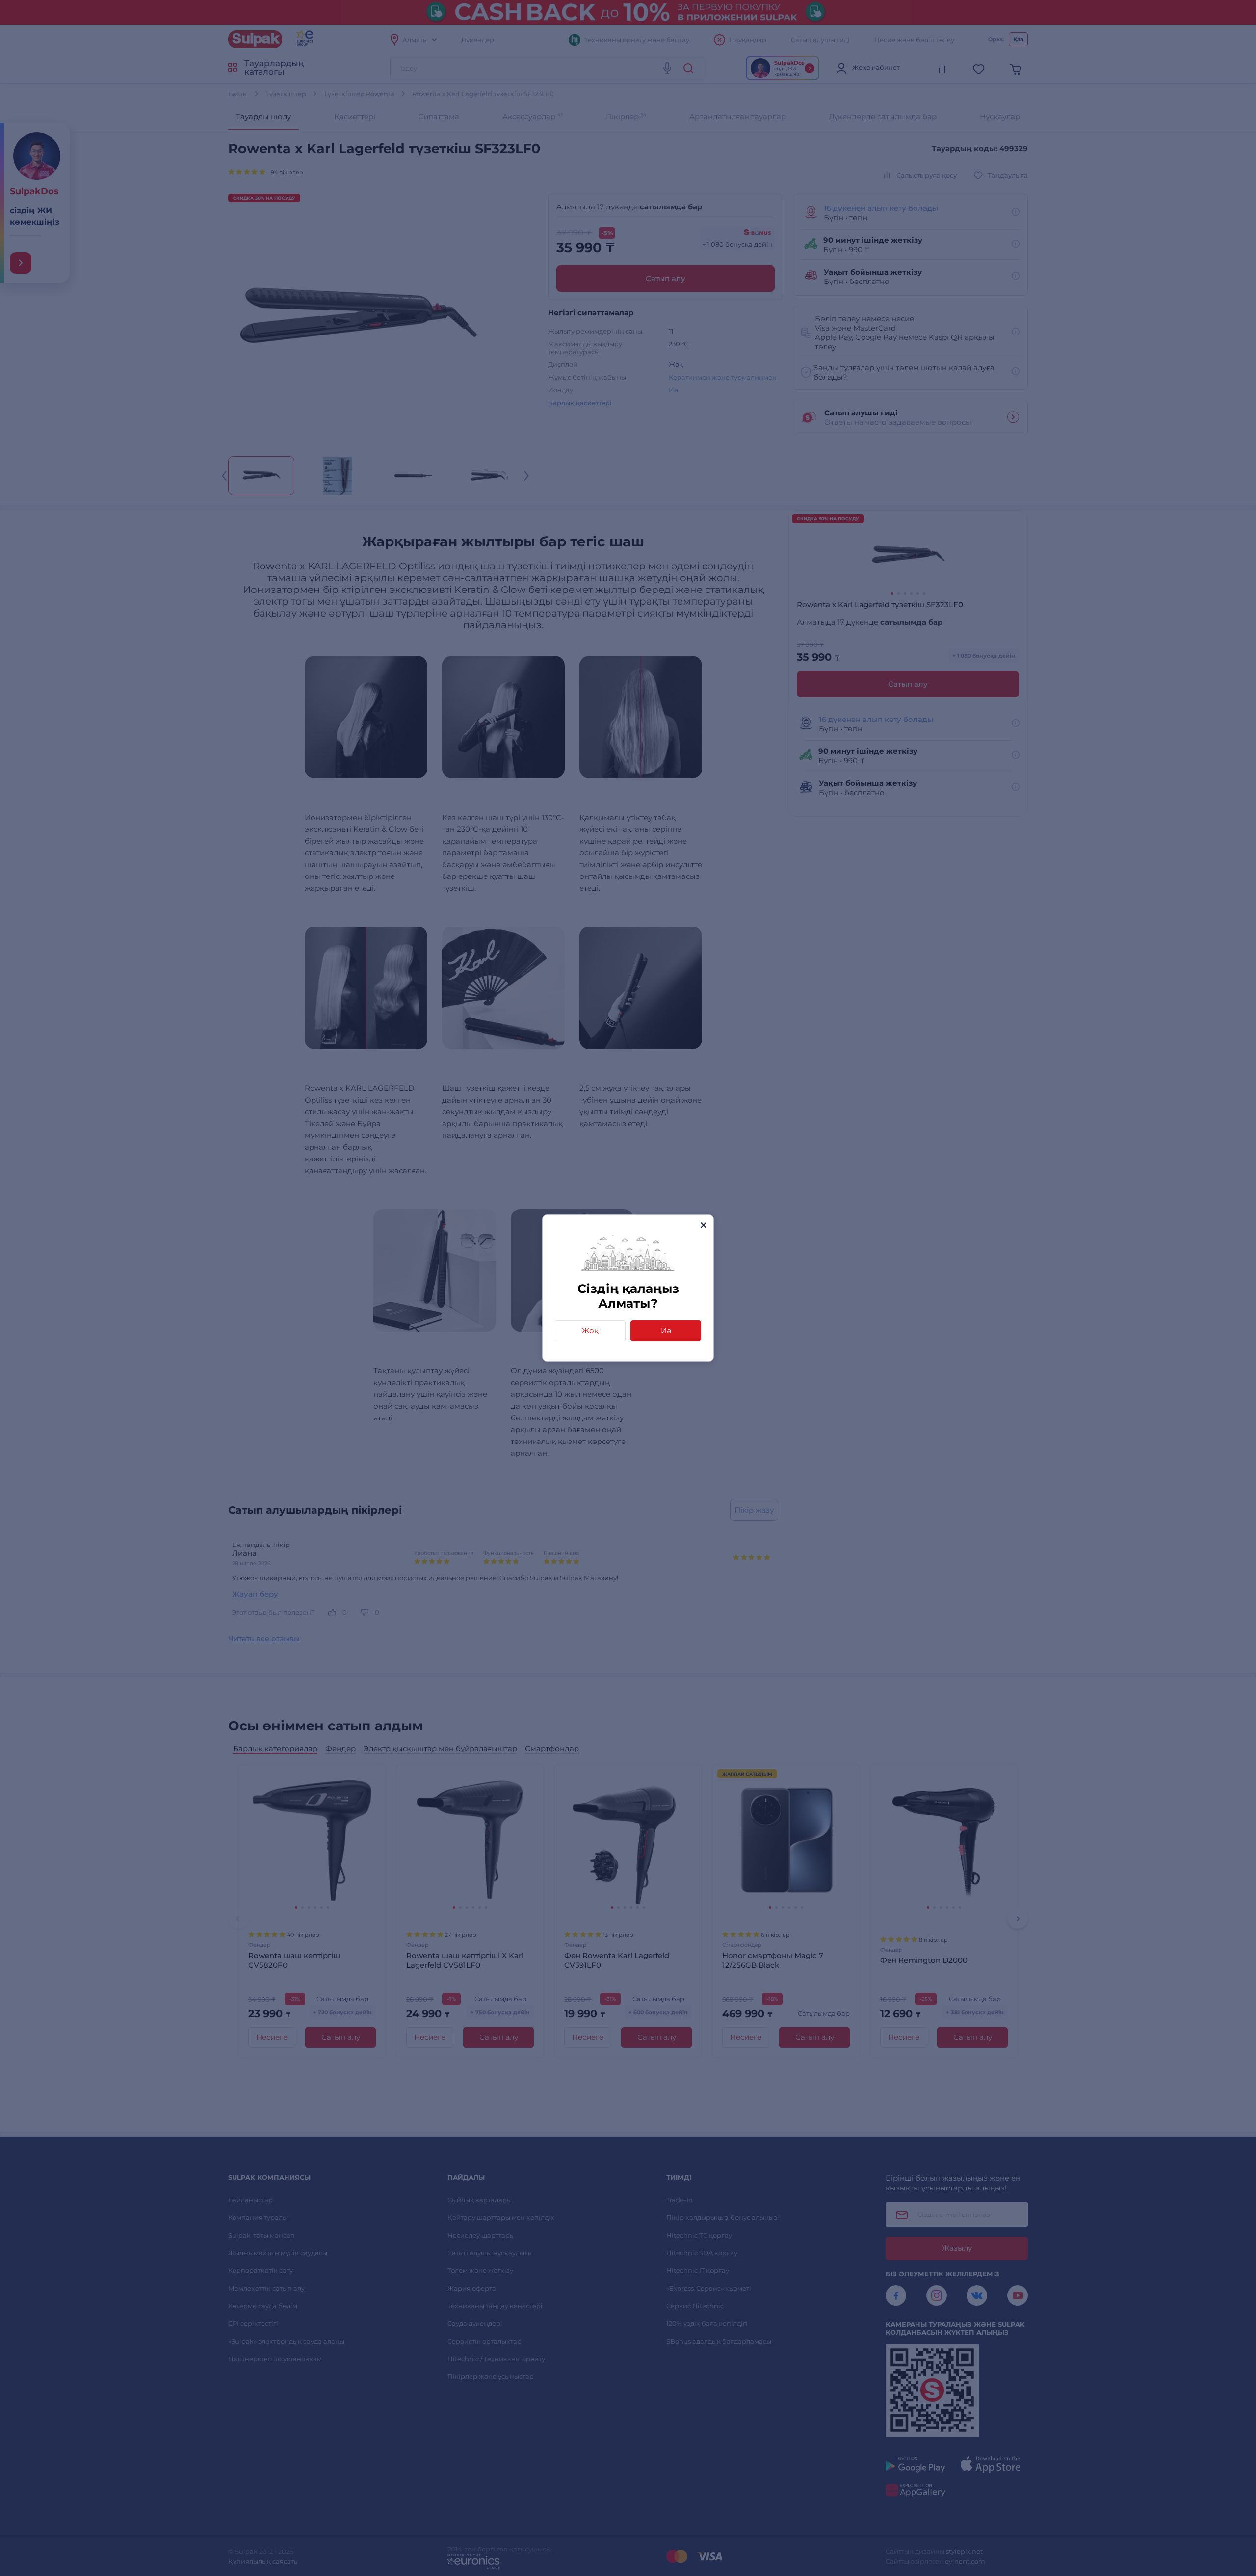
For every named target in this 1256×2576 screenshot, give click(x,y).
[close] (703, 1225)
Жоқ (590, 1330)
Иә (666, 1330)
